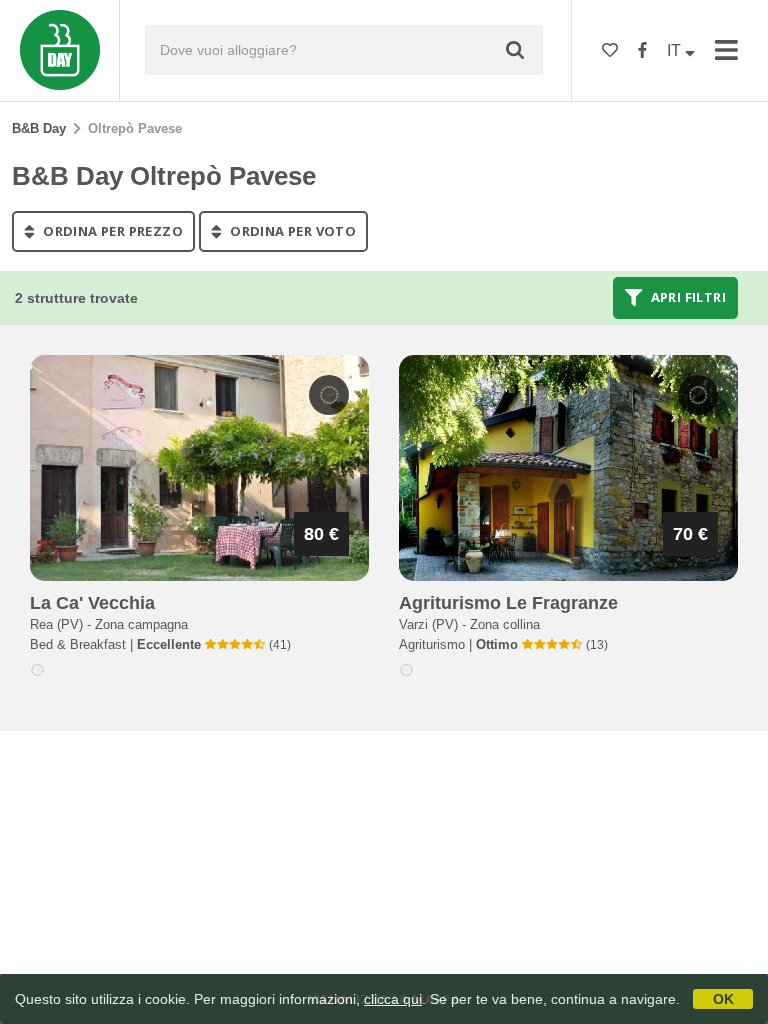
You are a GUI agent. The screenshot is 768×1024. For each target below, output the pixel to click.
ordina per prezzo (111, 231)
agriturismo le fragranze (508, 603)
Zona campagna (141, 624)
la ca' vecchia (92, 603)
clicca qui (393, 999)
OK (723, 999)
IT (676, 50)
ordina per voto (291, 231)
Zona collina (505, 624)
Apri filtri (686, 298)
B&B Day (39, 128)
